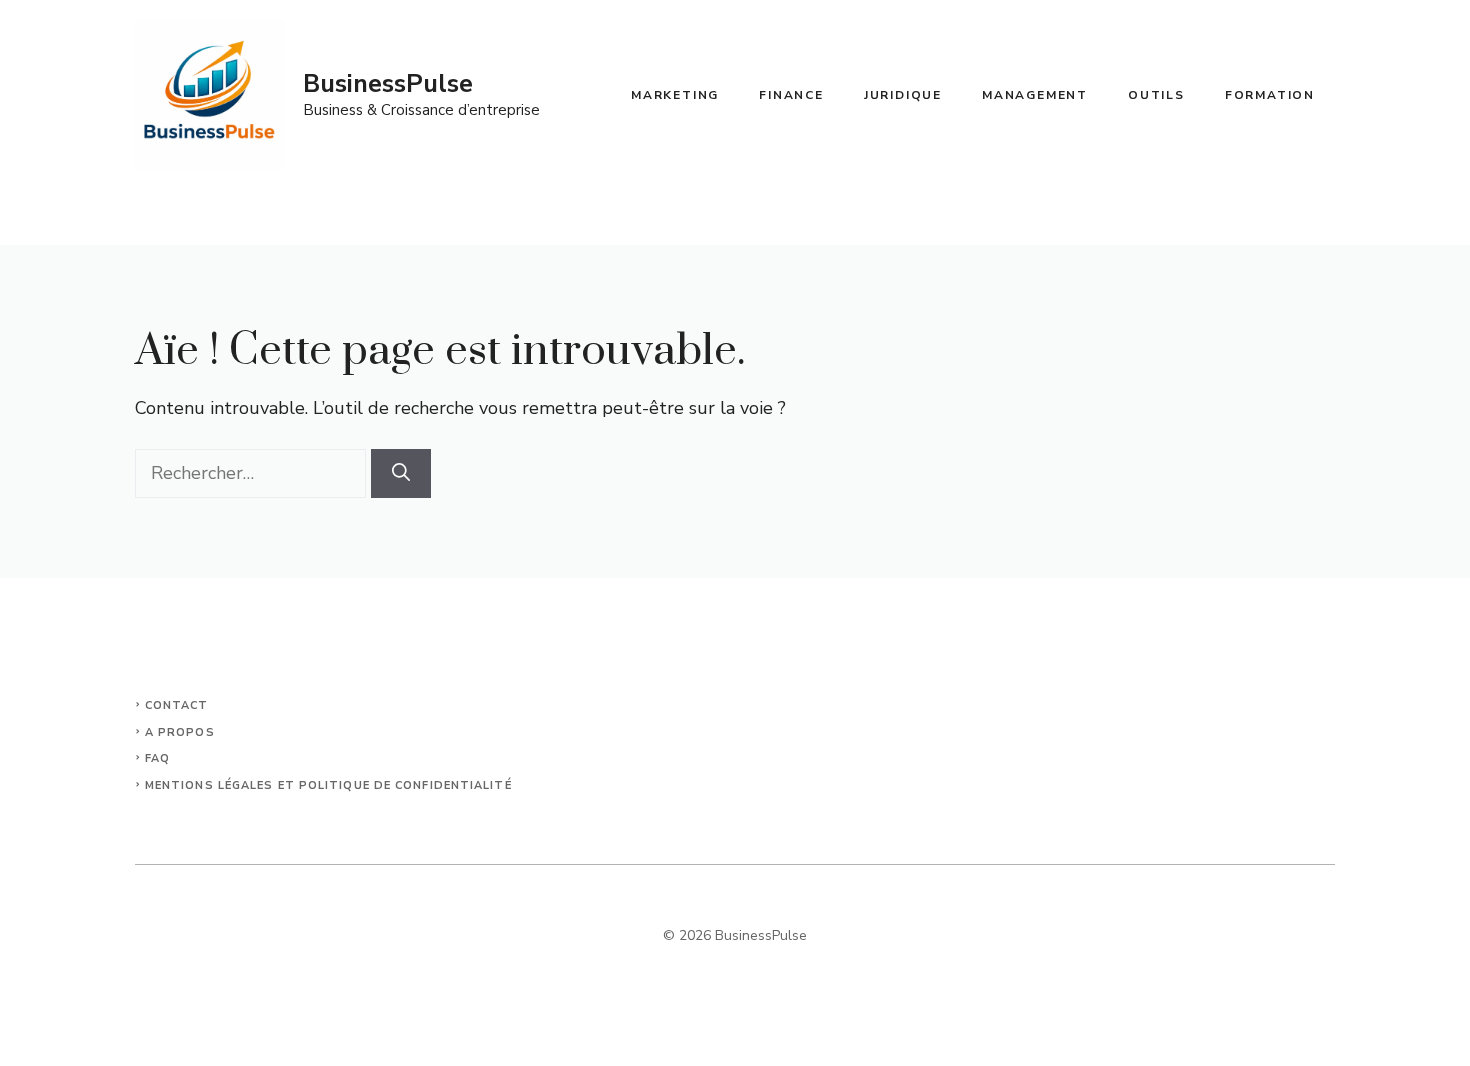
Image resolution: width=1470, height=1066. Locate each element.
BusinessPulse (388, 84)
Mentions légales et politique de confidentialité (328, 785)
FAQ (157, 758)
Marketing (675, 95)
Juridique (903, 95)
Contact (177, 705)
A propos (180, 732)
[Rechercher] (401, 473)
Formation (1270, 95)
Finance (791, 95)
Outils (1156, 95)
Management (1035, 95)
